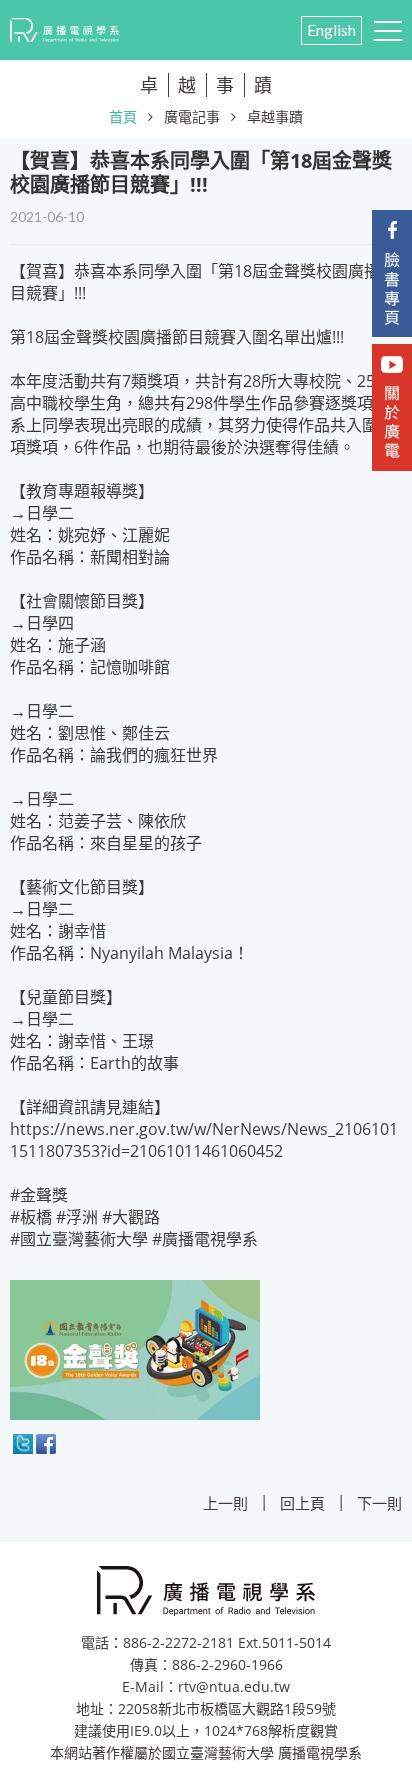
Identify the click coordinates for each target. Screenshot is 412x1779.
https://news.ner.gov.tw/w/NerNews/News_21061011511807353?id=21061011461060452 (204, 1140)
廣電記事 (192, 116)
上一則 (225, 1503)
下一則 (379, 1503)
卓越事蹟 (275, 116)
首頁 (123, 116)
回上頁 (302, 1503)
